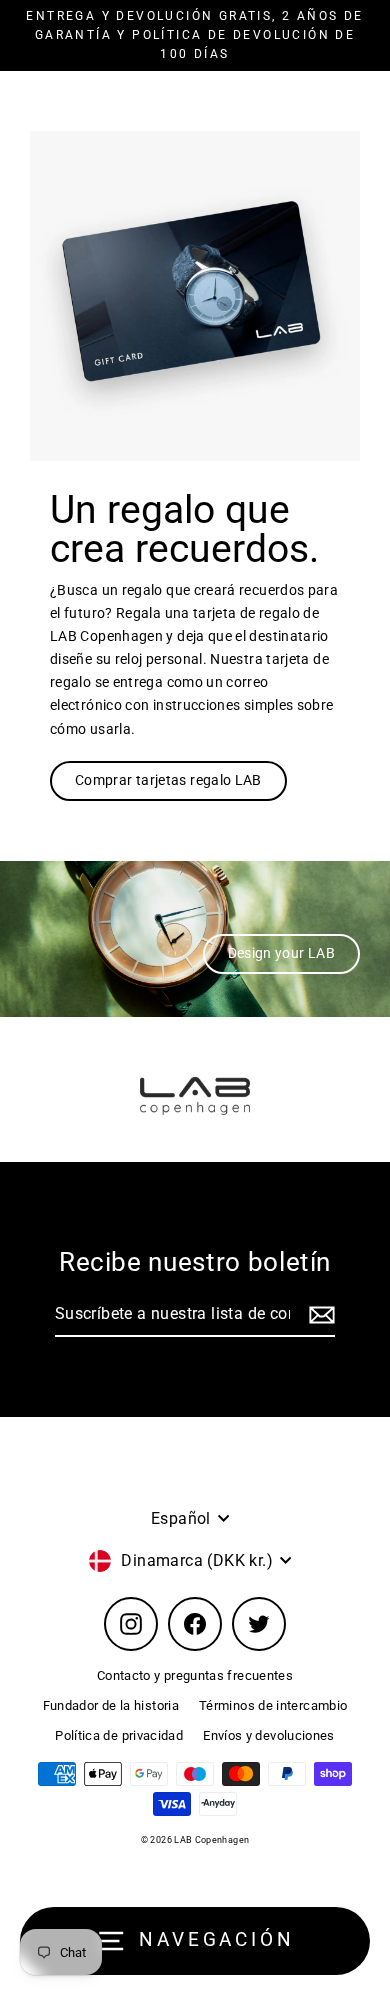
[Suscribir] (319, 1315)
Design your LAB (281, 953)
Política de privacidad (119, 1735)
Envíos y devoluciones (269, 1735)
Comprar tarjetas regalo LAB (168, 780)
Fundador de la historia (111, 1705)
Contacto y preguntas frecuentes (195, 1675)
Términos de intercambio (273, 1705)
